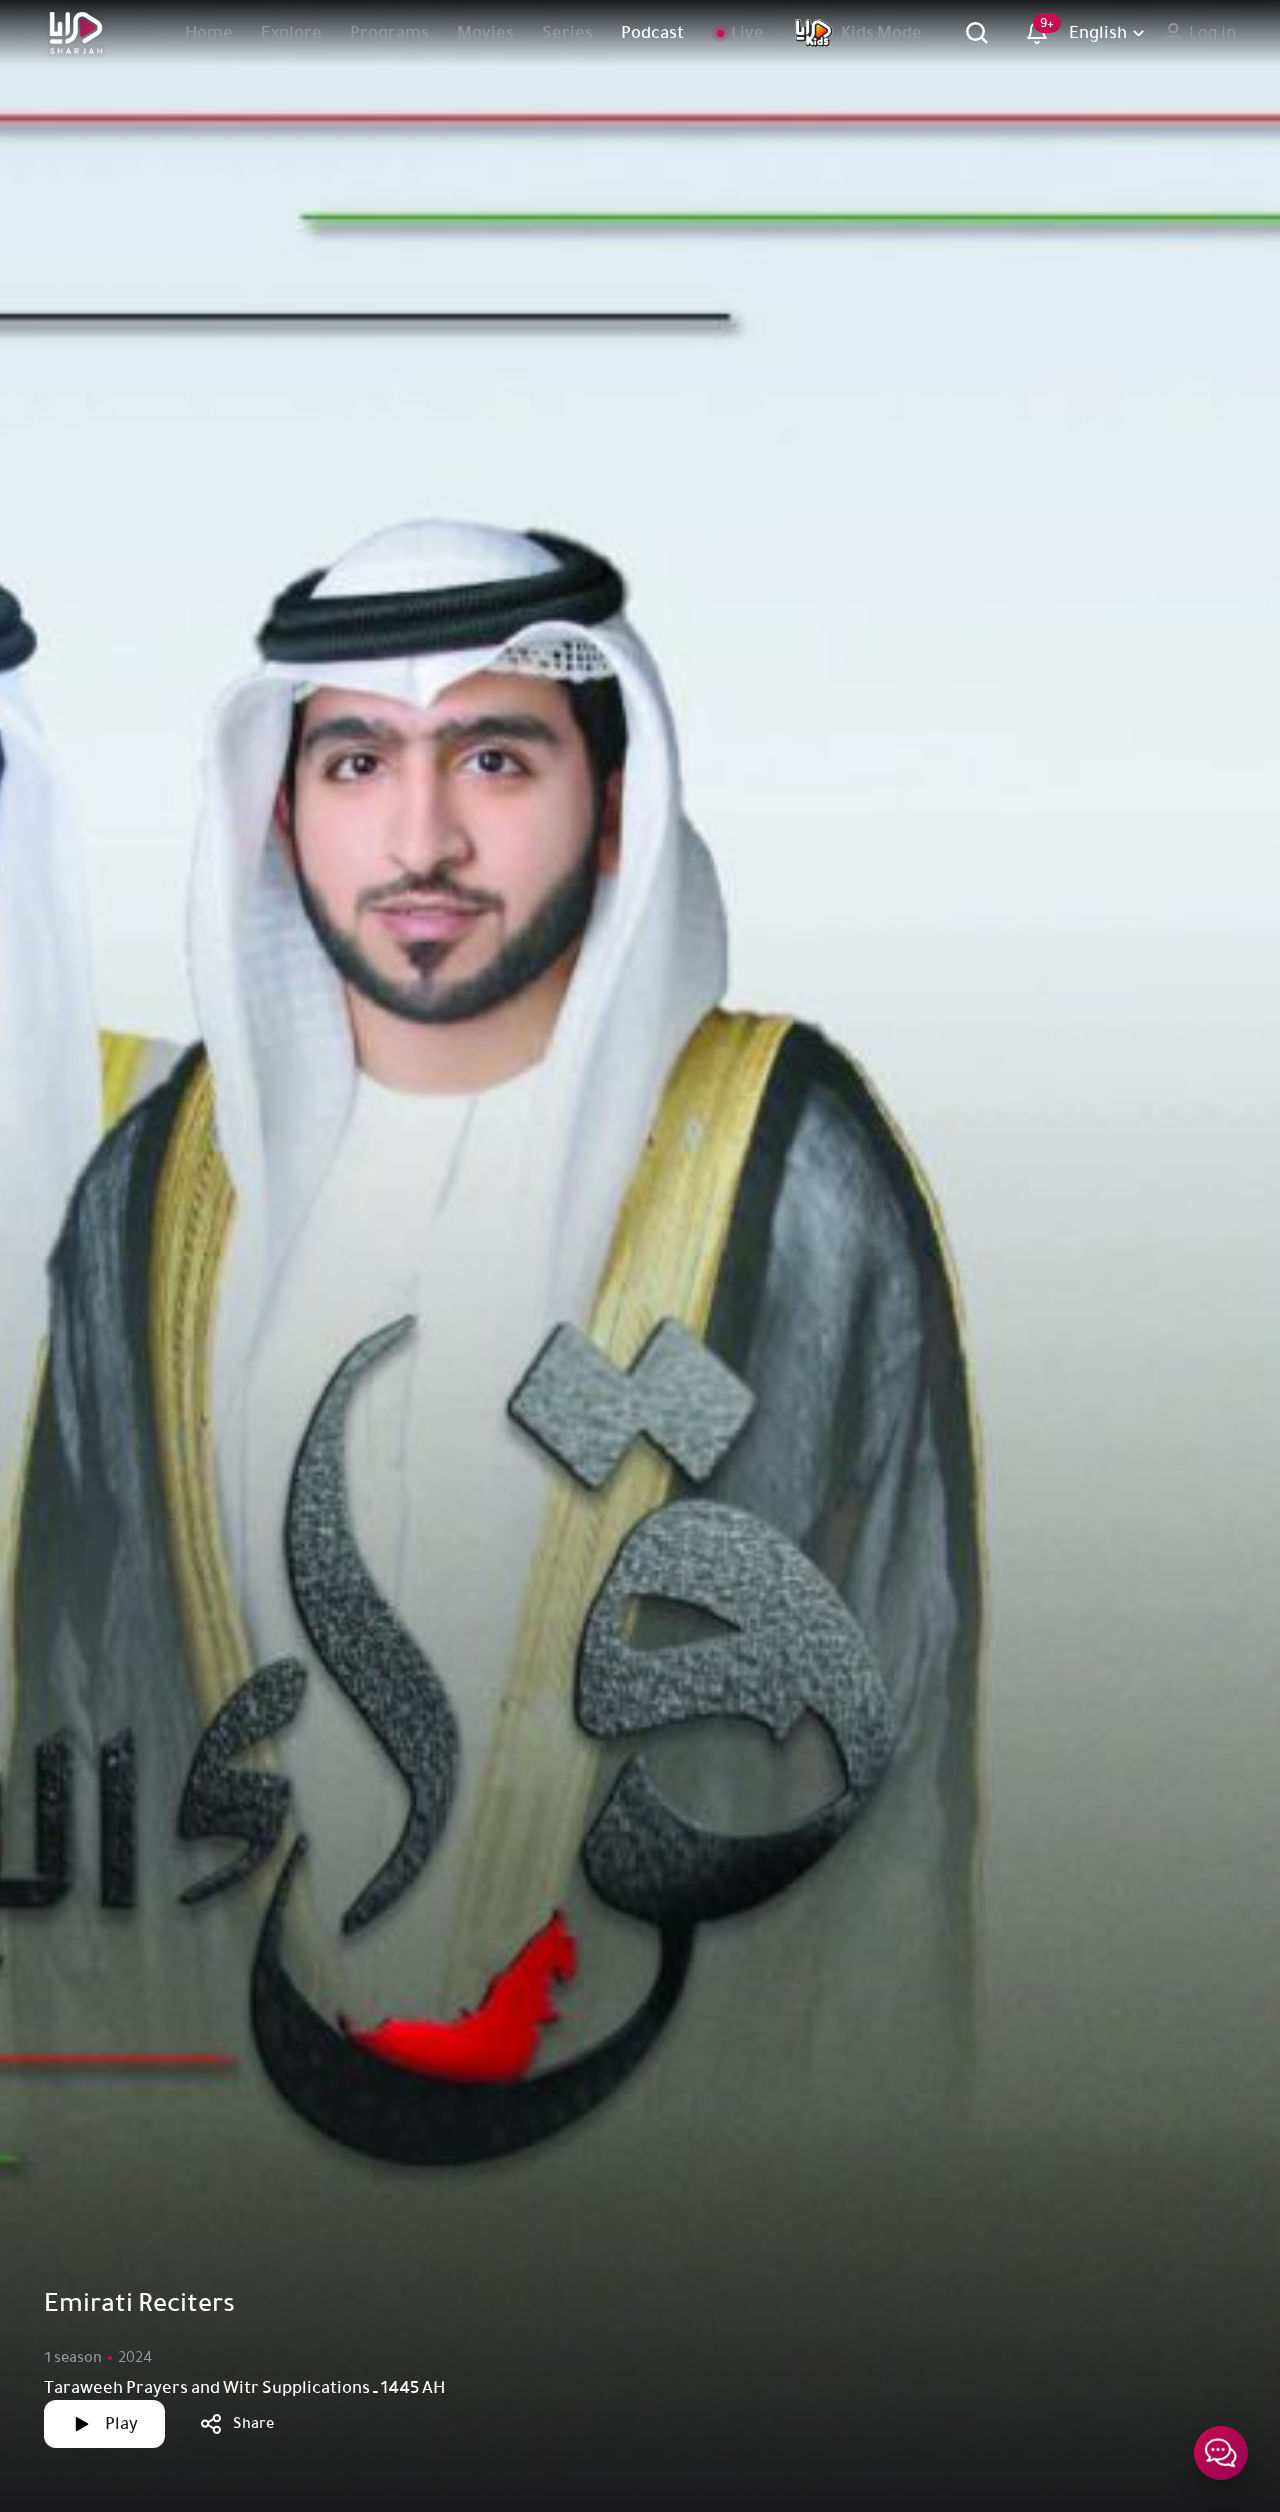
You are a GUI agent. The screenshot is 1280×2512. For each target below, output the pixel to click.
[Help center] (1221, 2453)
